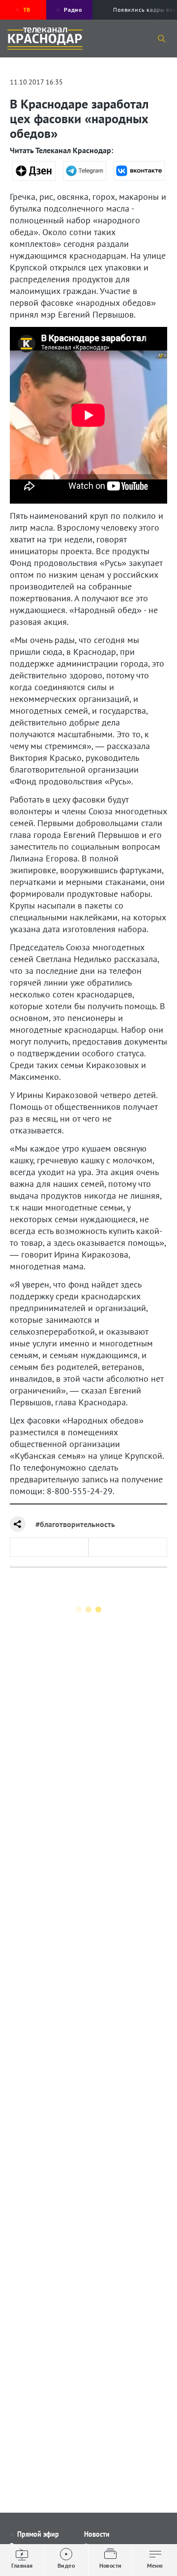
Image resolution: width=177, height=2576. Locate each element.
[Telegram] (85, 171)
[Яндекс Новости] (34, 171)
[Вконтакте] (139, 171)
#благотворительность (75, 1524)
